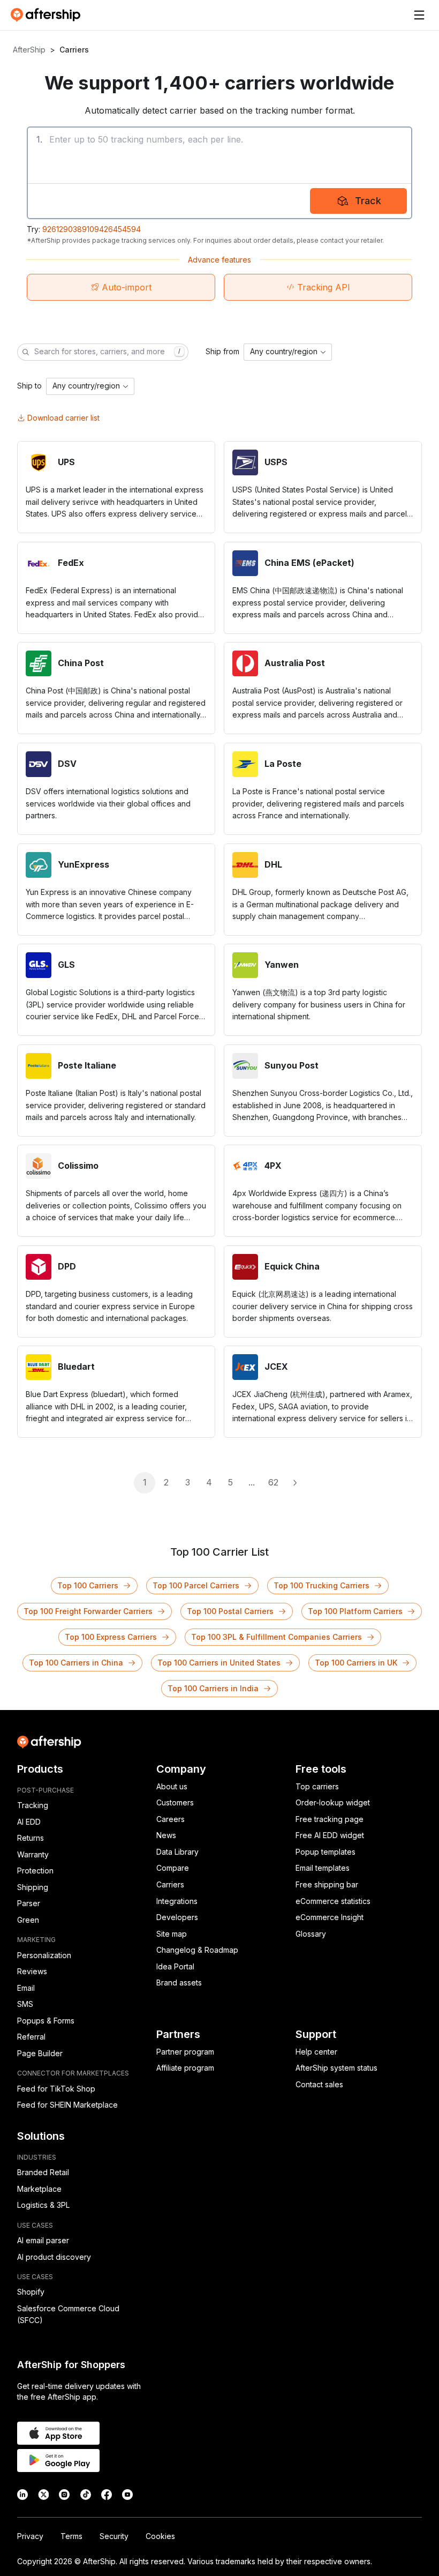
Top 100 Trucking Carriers (321, 1585)
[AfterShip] (48, 15)
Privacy (30, 2536)
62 (273, 1482)
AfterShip (29, 50)
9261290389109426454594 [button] (92, 229)
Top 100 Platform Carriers (355, 1611)
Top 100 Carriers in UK (356, 1663)
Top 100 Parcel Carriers (196, 1585)
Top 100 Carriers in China (76, 1663)
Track (368, 201)
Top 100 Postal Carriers (230, 1611)
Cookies (160, 2536)
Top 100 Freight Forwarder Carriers (88, 1611)
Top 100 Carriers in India (213, 1688)
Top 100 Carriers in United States (219, 1663)
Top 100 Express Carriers (111, 1637)
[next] (294, 1483)
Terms (71, 2536)
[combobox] (288, 352)
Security (114, 2536)
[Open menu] (419, 15)
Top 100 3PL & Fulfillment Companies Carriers (277, 1637)
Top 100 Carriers (88, 1585)
